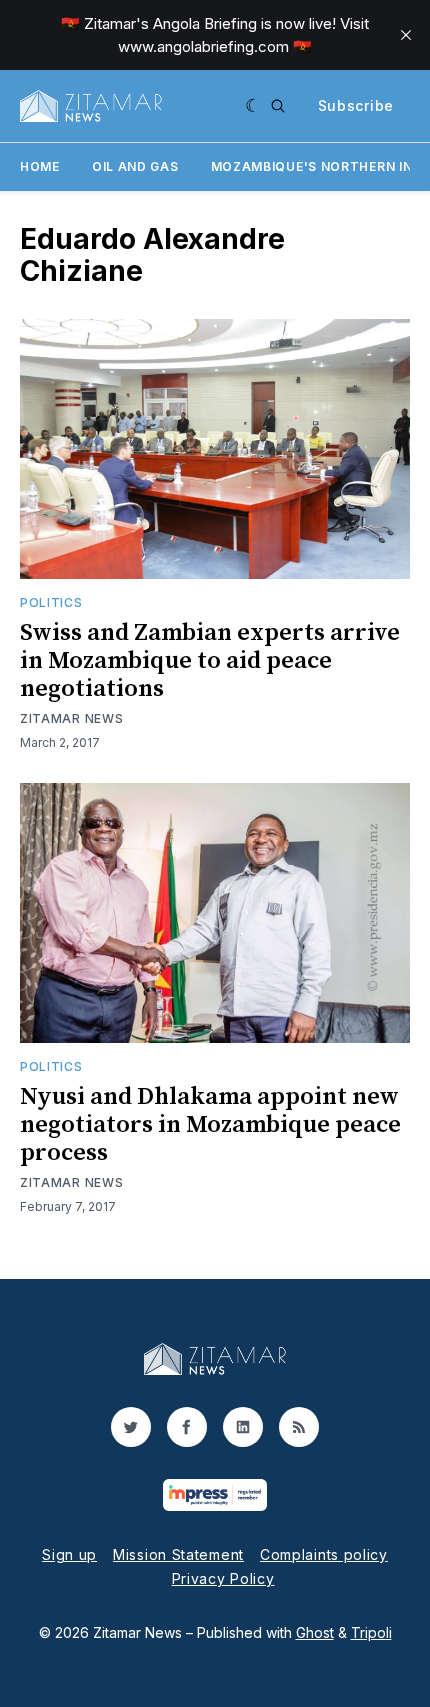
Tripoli (371, 1632)
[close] (406, 35)
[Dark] (253, 106)
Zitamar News (71, 718)
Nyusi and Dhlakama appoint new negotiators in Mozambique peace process (210, 1125)
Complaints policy (324, 1554)
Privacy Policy (223, 1578)
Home (40, 166)
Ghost (315, 1632)
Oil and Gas (135, 166)
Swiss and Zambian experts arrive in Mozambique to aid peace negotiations (210, 661)
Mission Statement (178, 1554)
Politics (51, 602)
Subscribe (356, 105)
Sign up (69, 1554)
